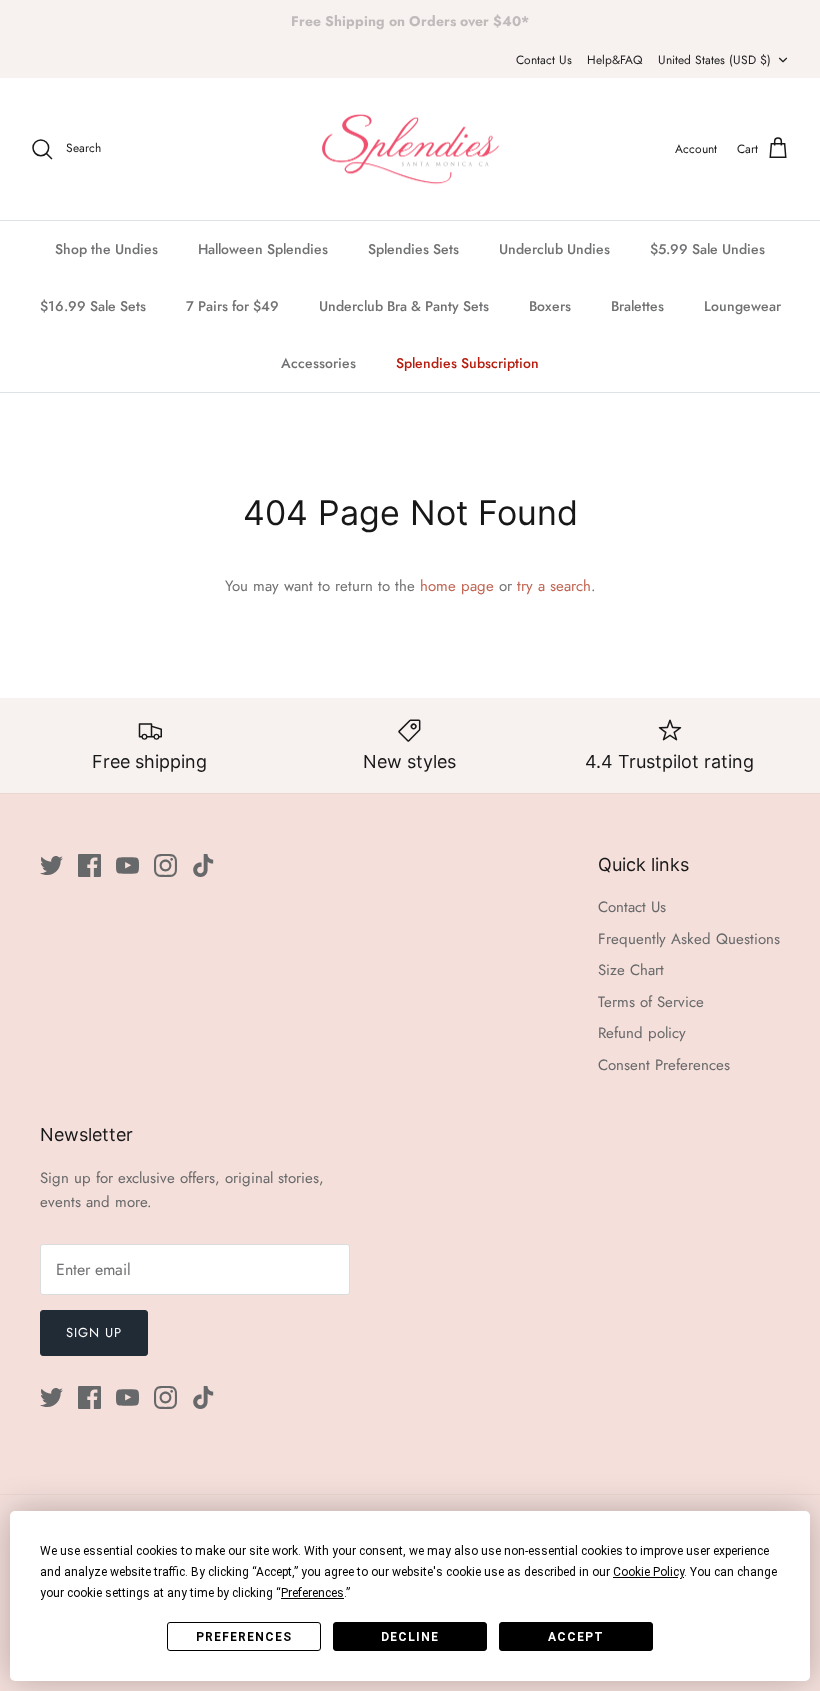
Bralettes (637, 306)
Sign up (94, 1332)
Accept (576, 1637)
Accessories (318, 363)
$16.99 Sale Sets (93, 306)
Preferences (244, 1637)
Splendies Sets (413, 249)
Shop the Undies (106, 249)
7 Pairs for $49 (232, 306)
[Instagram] (165, 865)
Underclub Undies (554, 249)
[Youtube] (127, 865)
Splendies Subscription (467, 363)
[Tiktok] (203, 865)
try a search (554, 586)
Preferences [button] (312, 1593)
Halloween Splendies (263, 249)
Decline (410, 1637)
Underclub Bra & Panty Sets (404, 306)
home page (457, 586)
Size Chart (631, 970)
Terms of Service (651, 1002)
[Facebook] (89, 865)
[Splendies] (410, 149)
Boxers (550, 306)
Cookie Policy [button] (648, 1572)
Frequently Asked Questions (689, 939)
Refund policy (642, 1033)
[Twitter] (51, 865)
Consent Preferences (664, 1065)
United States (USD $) (714, 60)
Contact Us (544, 60)
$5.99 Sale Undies (707, 249)
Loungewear (742, 306)
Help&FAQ (614, 60)
